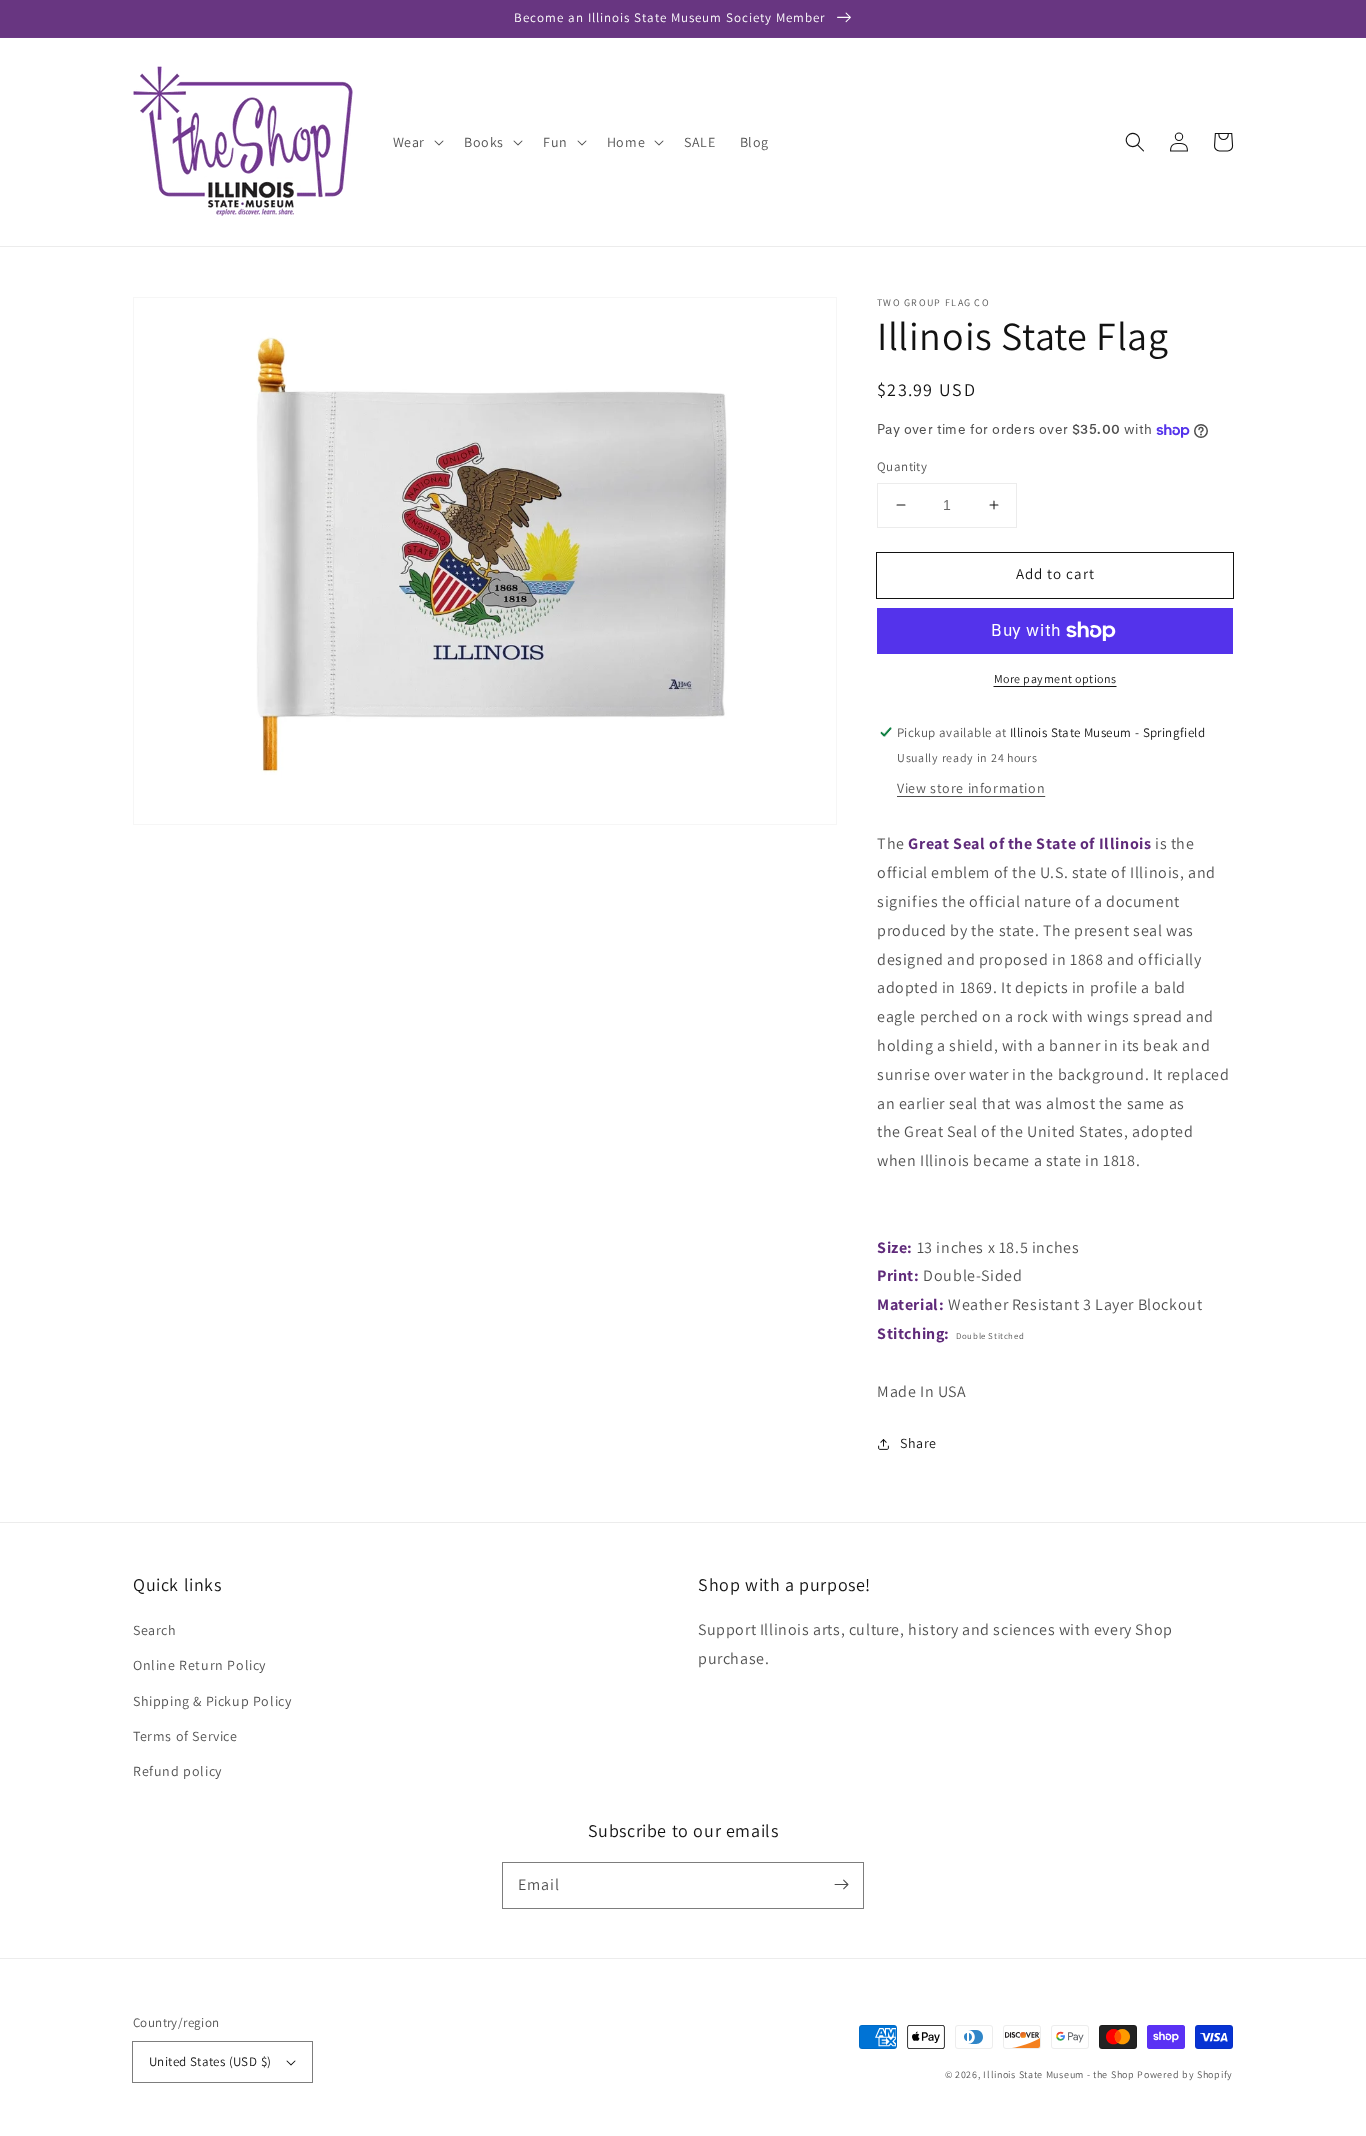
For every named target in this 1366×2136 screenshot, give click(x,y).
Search (155, 1630)
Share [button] (918, 1443)
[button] (1135, 142)
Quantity (902, 466)
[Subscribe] (841, 1885)
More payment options (1055, 678)
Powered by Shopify (1185, 2074)
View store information (971, 788)
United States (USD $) (210, 2061)
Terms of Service (185, 1736)
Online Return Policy (199, 1665)
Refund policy (177, 1771)
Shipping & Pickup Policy (212, 1701)
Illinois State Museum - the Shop (1058, 2074)
